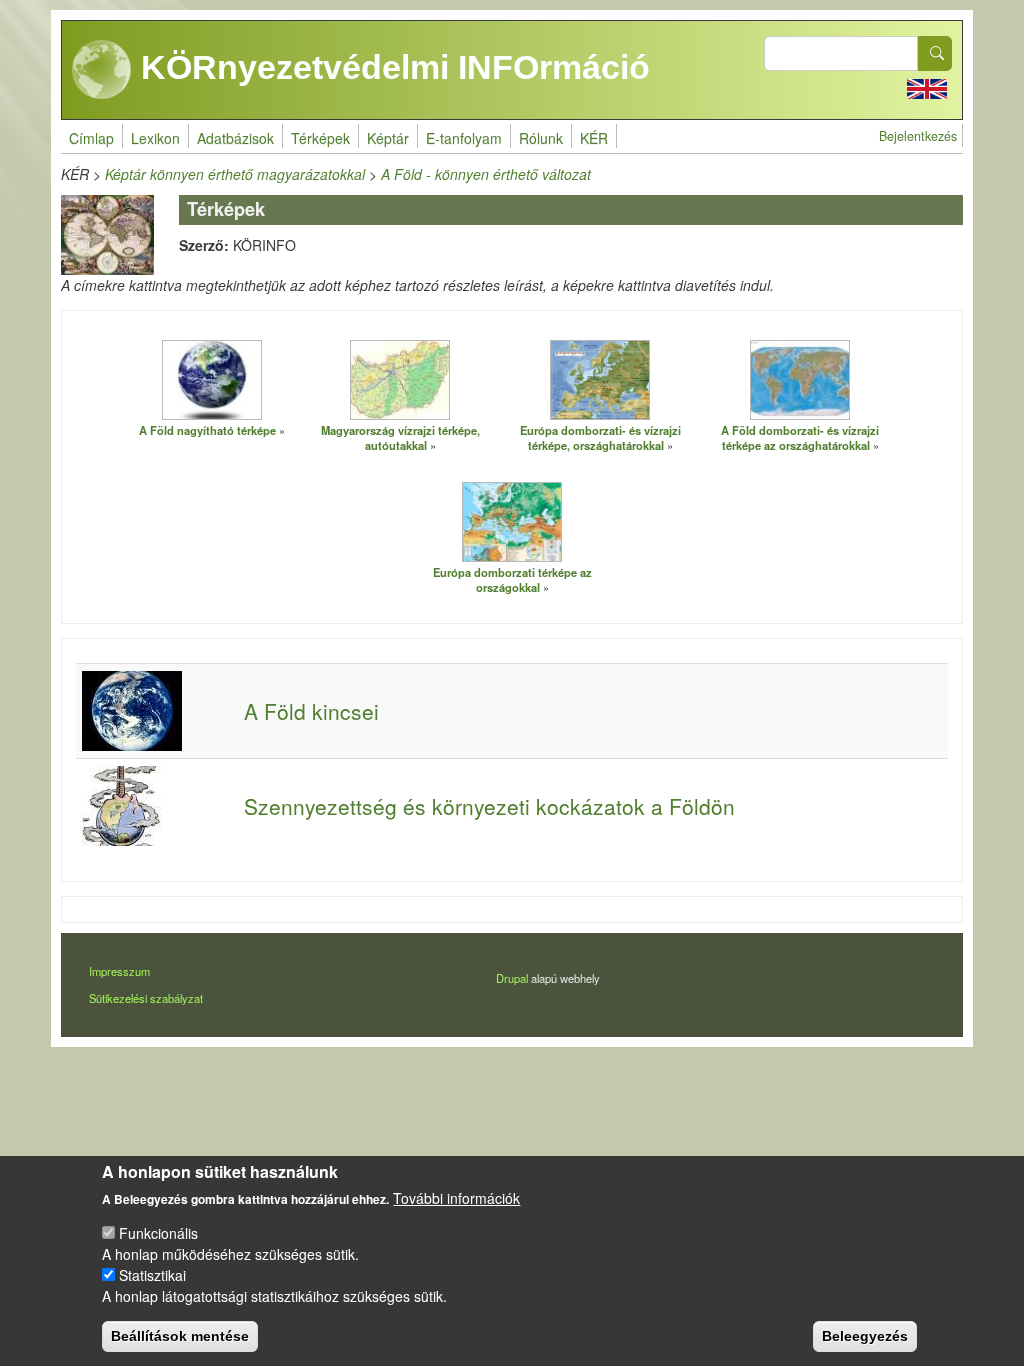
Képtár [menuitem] (388, 138)
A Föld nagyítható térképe (207, 430)
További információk (456, 1198)
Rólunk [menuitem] (541, 138)
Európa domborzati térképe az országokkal (512, 579)
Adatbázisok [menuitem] (235, 138)
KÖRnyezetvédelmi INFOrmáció (391, 67)
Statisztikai (152, 1275)
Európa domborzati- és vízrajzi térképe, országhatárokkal (600, 437)
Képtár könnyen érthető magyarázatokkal (235, 174)
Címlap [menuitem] (91, 138)
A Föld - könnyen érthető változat (486, 174)
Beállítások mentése (180, 1336)
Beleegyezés (865, 1336)
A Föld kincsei (311, 711)
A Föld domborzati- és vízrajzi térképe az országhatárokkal (800, 437)
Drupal (512, 978)
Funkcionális (158, 1233)
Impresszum (119, 971)
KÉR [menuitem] (594, 138)
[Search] (935, 53)
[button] (212, 379)
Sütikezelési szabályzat (146, 998)
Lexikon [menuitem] (155, 138)
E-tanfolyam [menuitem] (464, 138)
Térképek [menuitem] (320, 138)
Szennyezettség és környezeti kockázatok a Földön (489, 806)
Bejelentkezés (918, 136)
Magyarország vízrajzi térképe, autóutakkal (400, 437)
